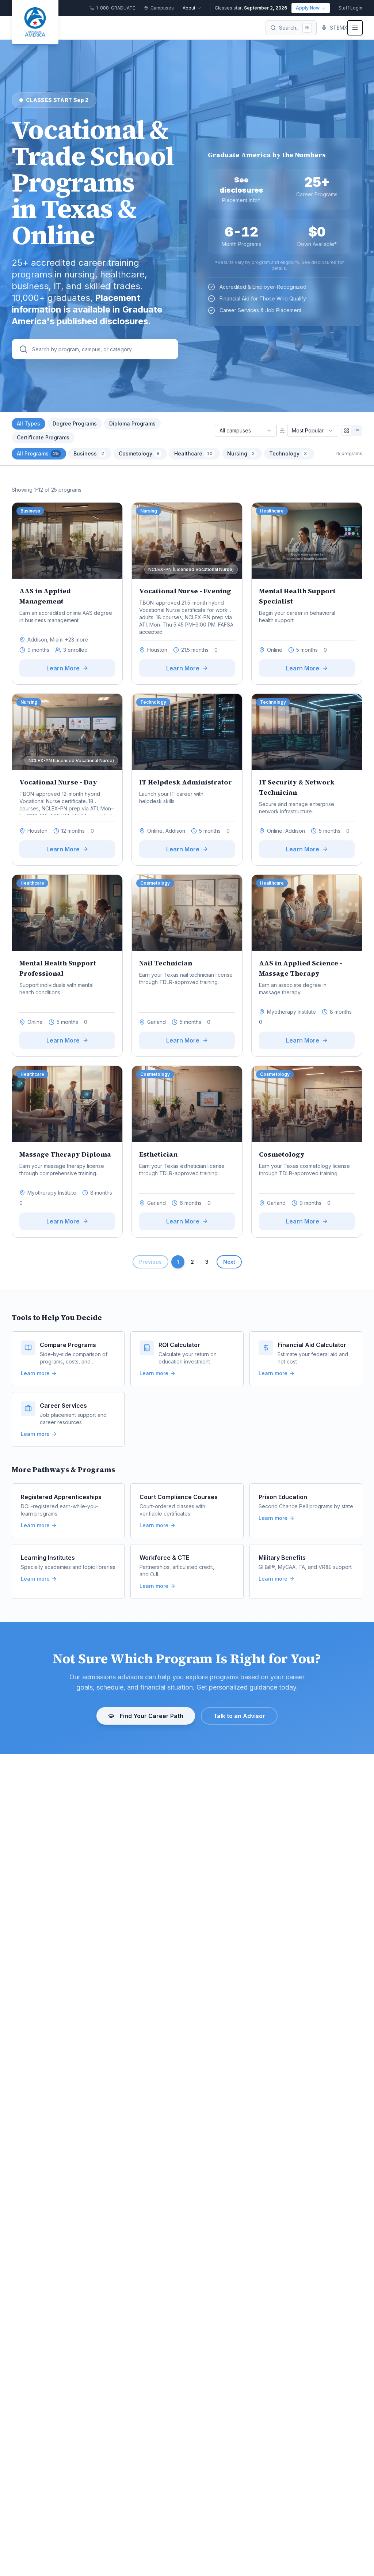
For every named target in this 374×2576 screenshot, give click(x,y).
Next (229, 1262)
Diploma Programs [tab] (132, 423)
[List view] (357, 431)
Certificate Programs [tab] (43, 437)
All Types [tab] (28, 423)
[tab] (39, 454)
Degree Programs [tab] (75, 423)
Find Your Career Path (152, 1716)
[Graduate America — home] (35, 23)
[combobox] (246, 431)
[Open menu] (355, 28)
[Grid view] (347, 431)
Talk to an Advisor (239, 1716)
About (189, 8)
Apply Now (308, 8)
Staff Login (350, 8)
